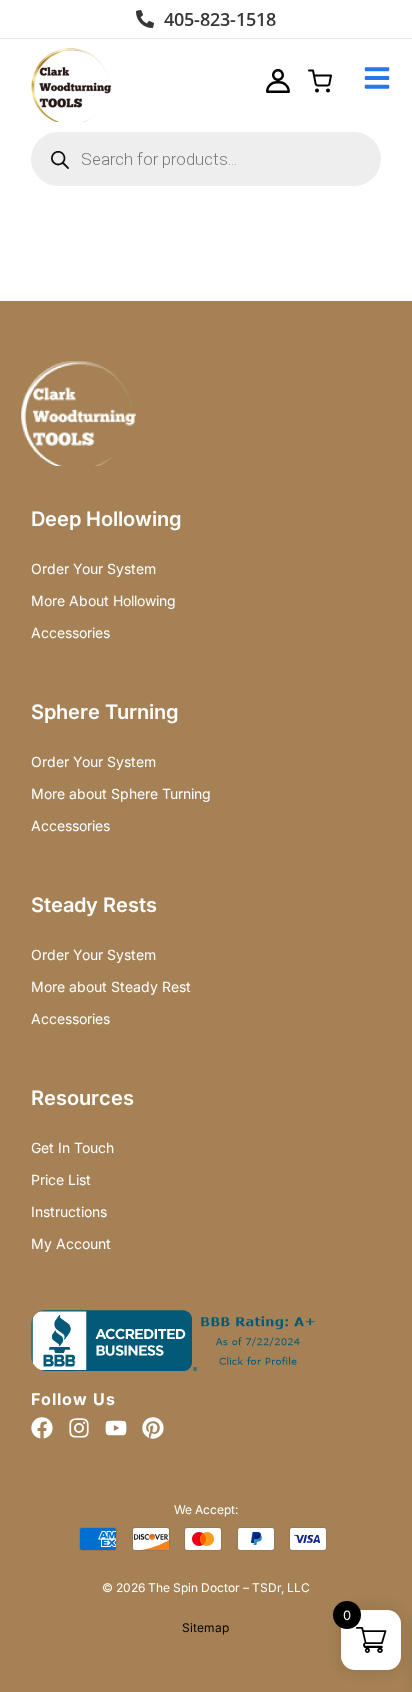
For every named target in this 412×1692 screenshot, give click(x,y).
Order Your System (93, 568)
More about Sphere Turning (121, 793)
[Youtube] (116, 1428)
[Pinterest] (153, 1428)
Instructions (69, 1211)
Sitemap (205, 1627)
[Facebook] (42, 1428)
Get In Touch (72, 1147)
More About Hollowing (103, 600)
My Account (71, 1243)
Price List (61, 1179)
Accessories (70, 632)
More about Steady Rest (111, 986)
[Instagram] (79, 1428)
